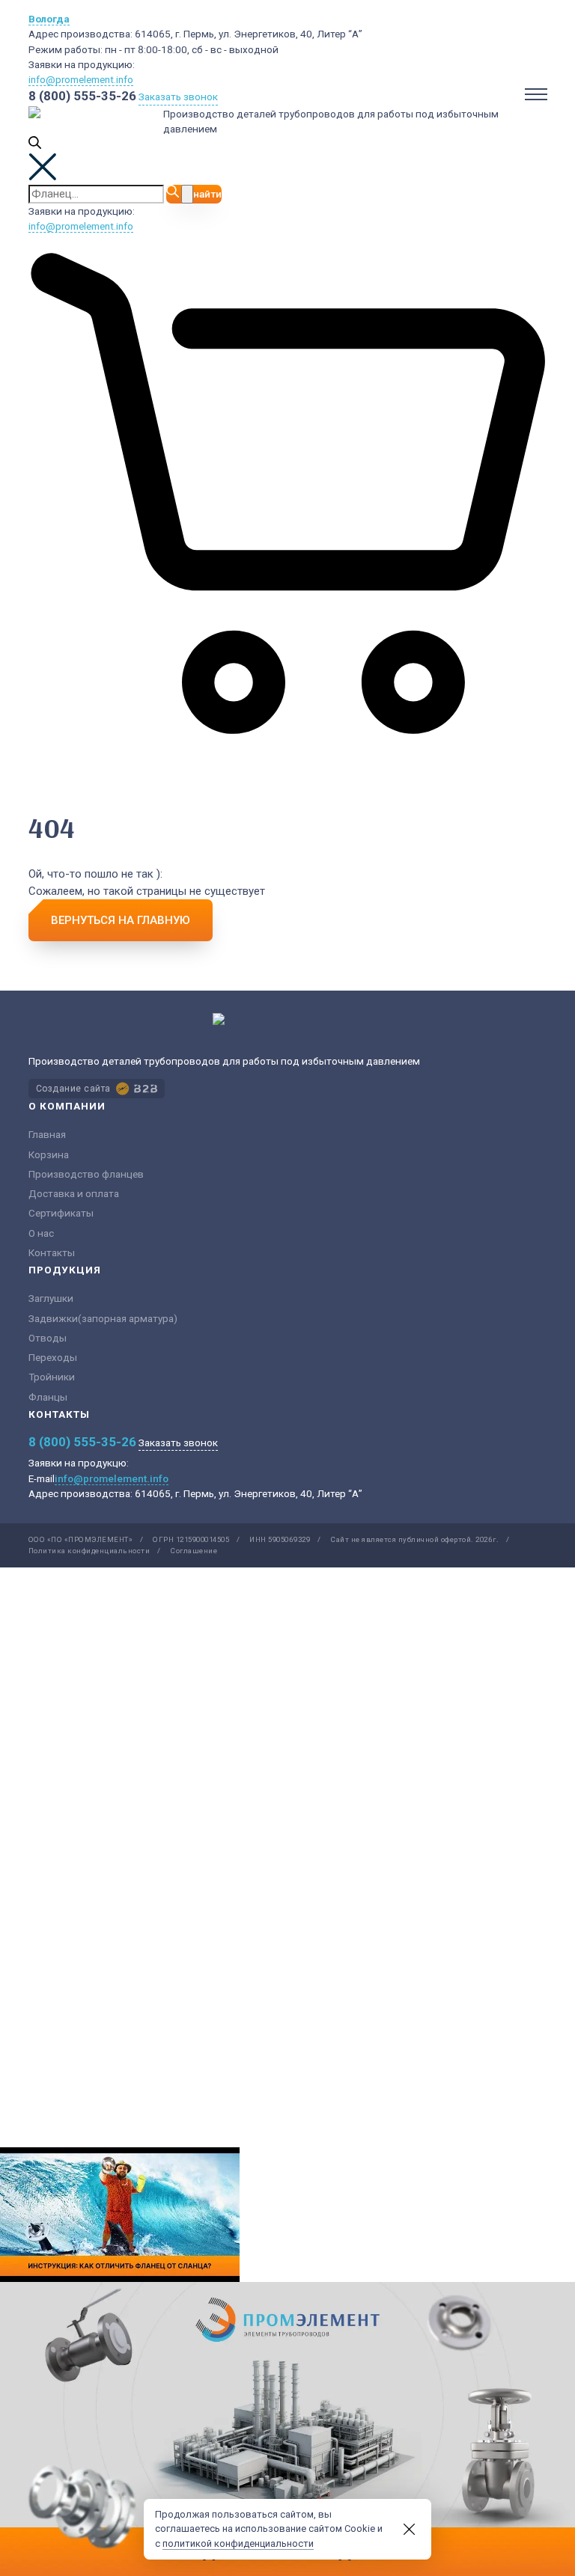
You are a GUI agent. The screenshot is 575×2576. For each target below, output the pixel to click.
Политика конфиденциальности (89, 1551)
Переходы (53, 1357)
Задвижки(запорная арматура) (103, 1318)
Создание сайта (73, 1089)
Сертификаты (61, 1213)
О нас (41, 1233)
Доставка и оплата (74, 1193)
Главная (47, 1134)
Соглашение (194, 1551)
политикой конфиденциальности (238, 2543)
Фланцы (48, 1397)
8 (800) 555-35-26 (82, 96)
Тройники (52, 1377)
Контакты (52, 1252)
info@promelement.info (81, 79)
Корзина (49, 1154)
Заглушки (51, 1298)
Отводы (48, 1338)
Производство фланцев (86, 1174)
